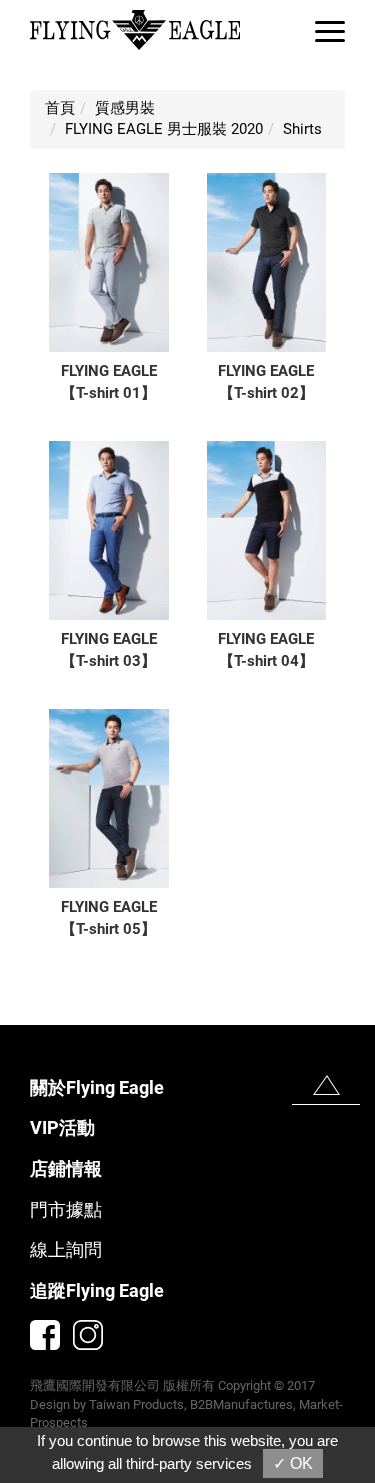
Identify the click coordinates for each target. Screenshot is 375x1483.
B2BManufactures (241, 1404)
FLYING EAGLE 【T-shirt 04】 (266, 649)
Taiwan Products (136, 1404)
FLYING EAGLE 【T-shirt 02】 (266, 381)
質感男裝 (125, 108)
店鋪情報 (66, 1168)
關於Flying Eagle (97, 1087)
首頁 (60, 108)
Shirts (302, 129)
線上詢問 (66, 1249)
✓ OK (293, 1463)
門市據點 (66, 1209)
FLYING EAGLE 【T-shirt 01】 (109, 381)
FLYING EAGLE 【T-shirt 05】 (109, 917)
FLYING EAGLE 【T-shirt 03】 (109, 649)
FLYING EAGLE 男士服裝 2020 (164, 129)
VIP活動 (62, 1127)
